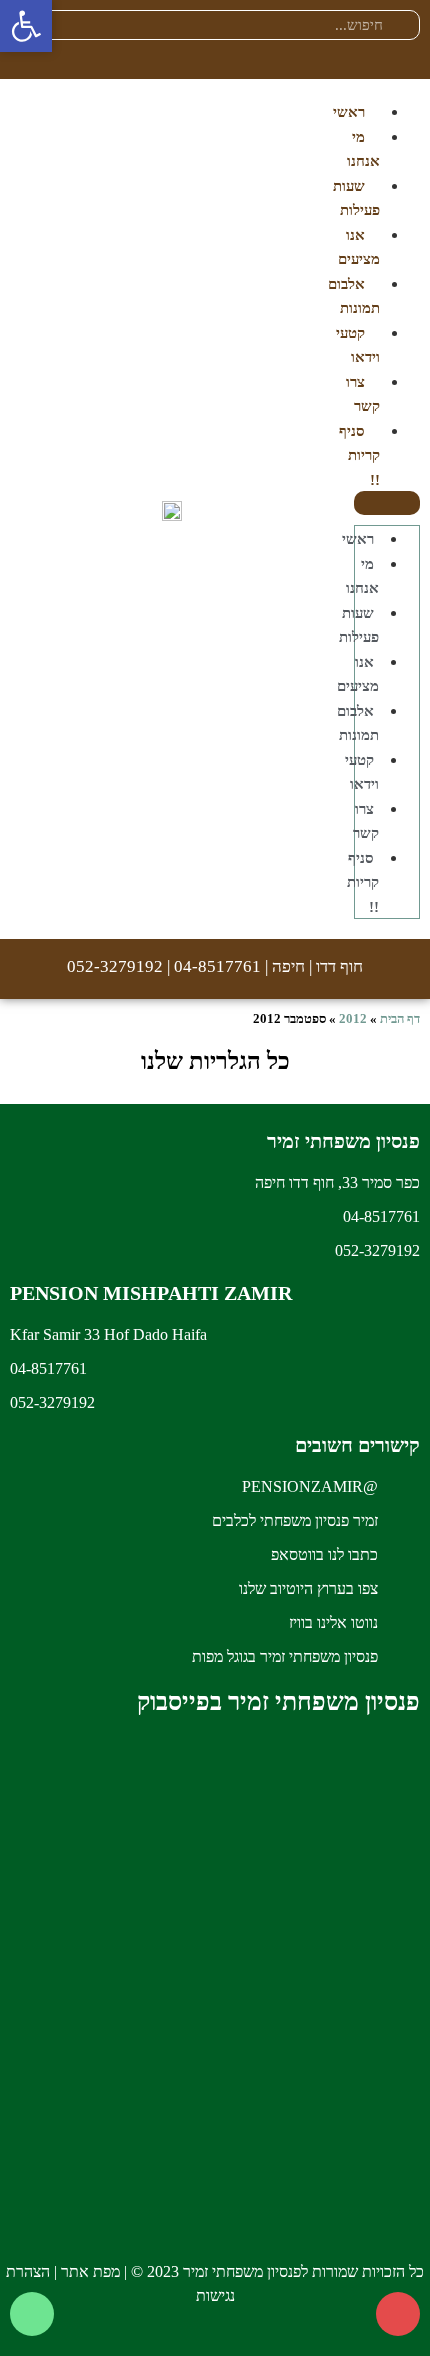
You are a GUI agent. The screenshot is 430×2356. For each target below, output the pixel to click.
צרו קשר (363, 394)
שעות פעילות (356, 198)
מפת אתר (90, 2271)
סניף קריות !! (359, 455)
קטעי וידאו (358, 345)
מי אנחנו (363, 149)
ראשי (349, 112)
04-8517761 (217, 966)
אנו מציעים (359, 247)
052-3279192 (115, 966)
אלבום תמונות (354, 296)
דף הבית (400, 1018)
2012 (353, 1018)
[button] (387, 503)
